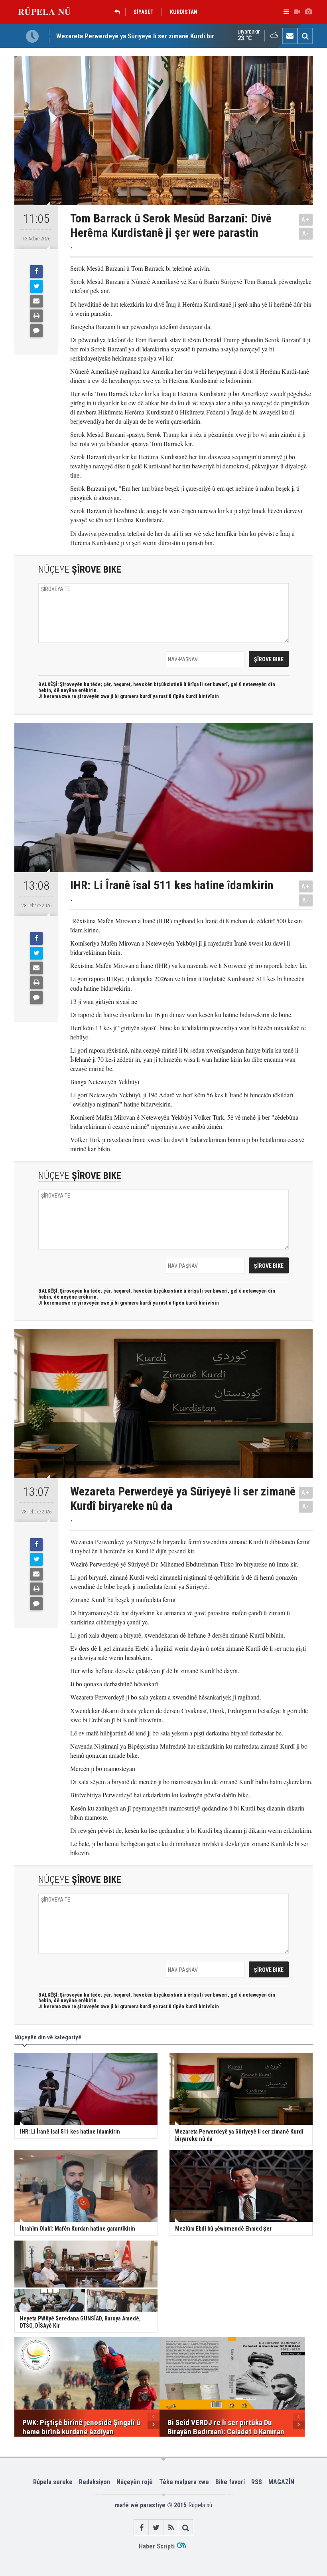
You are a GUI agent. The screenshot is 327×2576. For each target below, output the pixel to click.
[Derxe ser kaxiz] (36, 316)
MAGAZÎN (281, 2482)
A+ (306, 219)
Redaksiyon (95, 2482)
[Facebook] (36, 272)
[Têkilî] (290, 36)
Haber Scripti (157, 2546)
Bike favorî (230, 2482)
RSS (257, 2482)
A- (306, 233)
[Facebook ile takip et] (141, 2527)
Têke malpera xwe (184, 2482)
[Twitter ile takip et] (156, 2527)
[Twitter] (36, 286)
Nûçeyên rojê (135, 2482)
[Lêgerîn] (305, 36)
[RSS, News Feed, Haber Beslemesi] (171, 2527)
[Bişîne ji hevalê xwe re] (36, 301)
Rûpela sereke (53, 2482)
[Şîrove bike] (36, 331)
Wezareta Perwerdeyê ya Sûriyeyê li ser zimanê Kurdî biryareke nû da (153, 30)
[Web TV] (297, 12)
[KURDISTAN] (119, 12)
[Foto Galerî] (308, 12)
